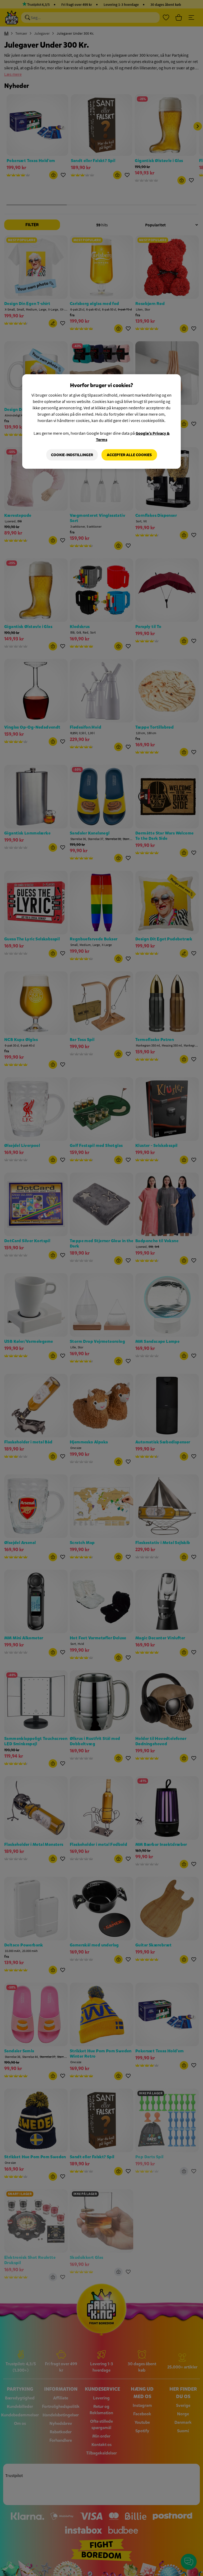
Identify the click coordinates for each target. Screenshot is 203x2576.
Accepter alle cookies (129, 455)
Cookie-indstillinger (72, 455)
